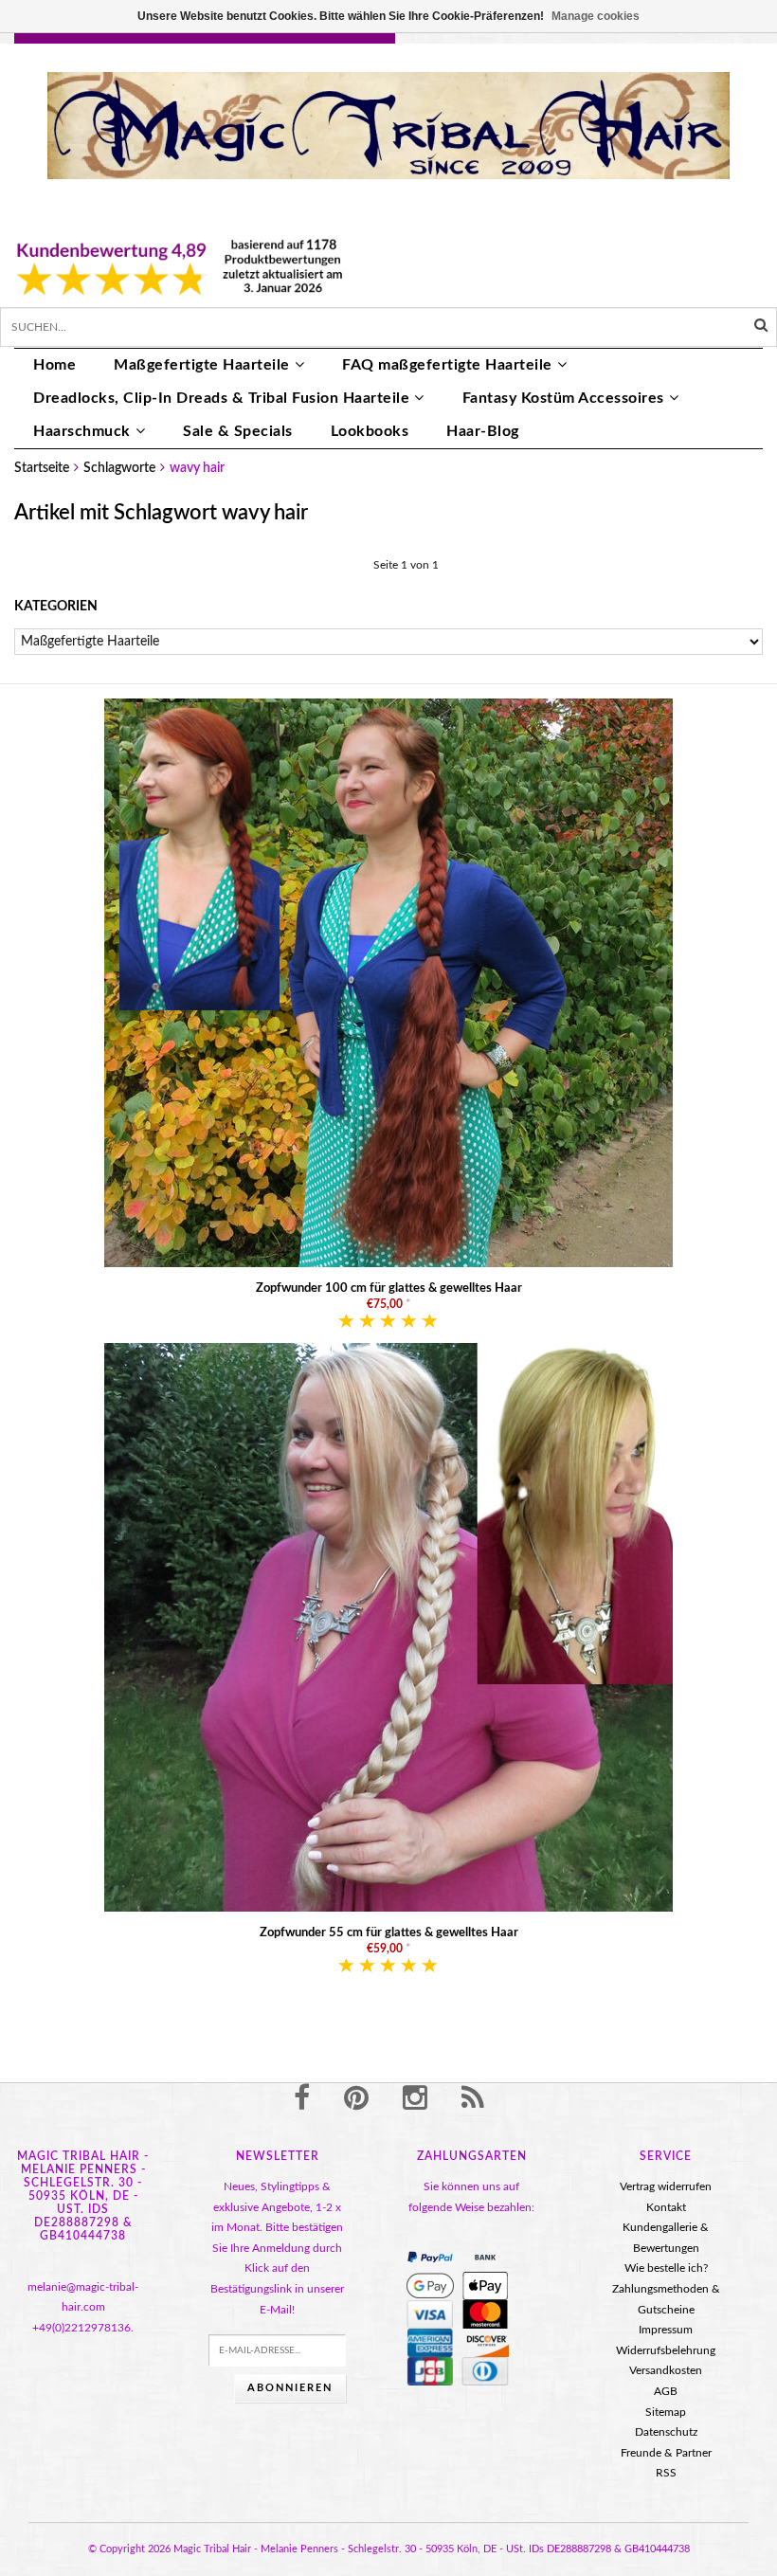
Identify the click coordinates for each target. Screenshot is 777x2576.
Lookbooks (370, 431)
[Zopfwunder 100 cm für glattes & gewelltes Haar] (388, 983)
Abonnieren (290, 2388)
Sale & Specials (238, 431)
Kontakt (666, 2207)
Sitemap (666, 2412)
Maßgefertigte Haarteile (202, 365)
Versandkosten (666, 2370)
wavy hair (197, 468)
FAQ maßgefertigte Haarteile (447, 365)
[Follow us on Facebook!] (302, 2099)
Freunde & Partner (666, 2453)
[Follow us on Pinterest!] (356, 2099)
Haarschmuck (82, 431)
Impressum (666, 2330)
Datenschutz (666, 2432)
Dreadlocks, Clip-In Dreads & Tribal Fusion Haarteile (221, 398)
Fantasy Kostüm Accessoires (563, 398)
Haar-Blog (483, 431)
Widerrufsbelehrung (666, 2350)
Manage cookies (596, 16)
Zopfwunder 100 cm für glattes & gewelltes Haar (389, 1288)
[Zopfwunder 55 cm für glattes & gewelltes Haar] (388, 1627)
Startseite (42, 468)
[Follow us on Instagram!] (415, 2099)
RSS (666, 2473)
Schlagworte (119, 468)
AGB (666, 2391)
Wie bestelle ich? (666, 2268)
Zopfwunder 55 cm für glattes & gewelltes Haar (389, 1933)
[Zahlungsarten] (430, 2258)
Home (54, 365)
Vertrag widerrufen (666, 2186)
